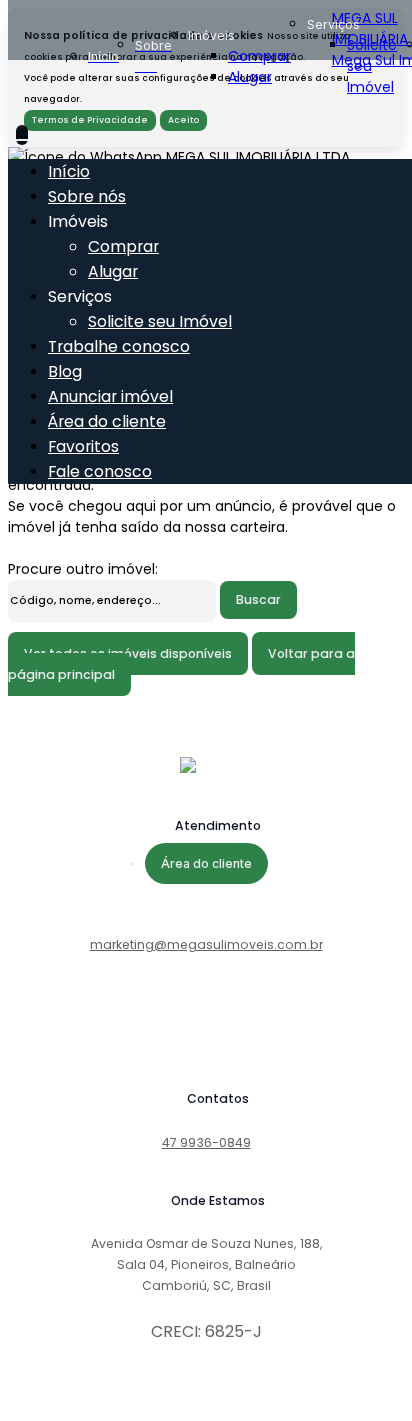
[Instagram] (206, 1043)
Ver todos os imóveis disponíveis (128, 653)
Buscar (258, 599)
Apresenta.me (57, 1402)
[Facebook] (206, 1027)
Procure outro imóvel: (83, 569)
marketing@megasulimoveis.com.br (206, 944)
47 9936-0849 (206, 1142)
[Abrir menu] (22, 135)
